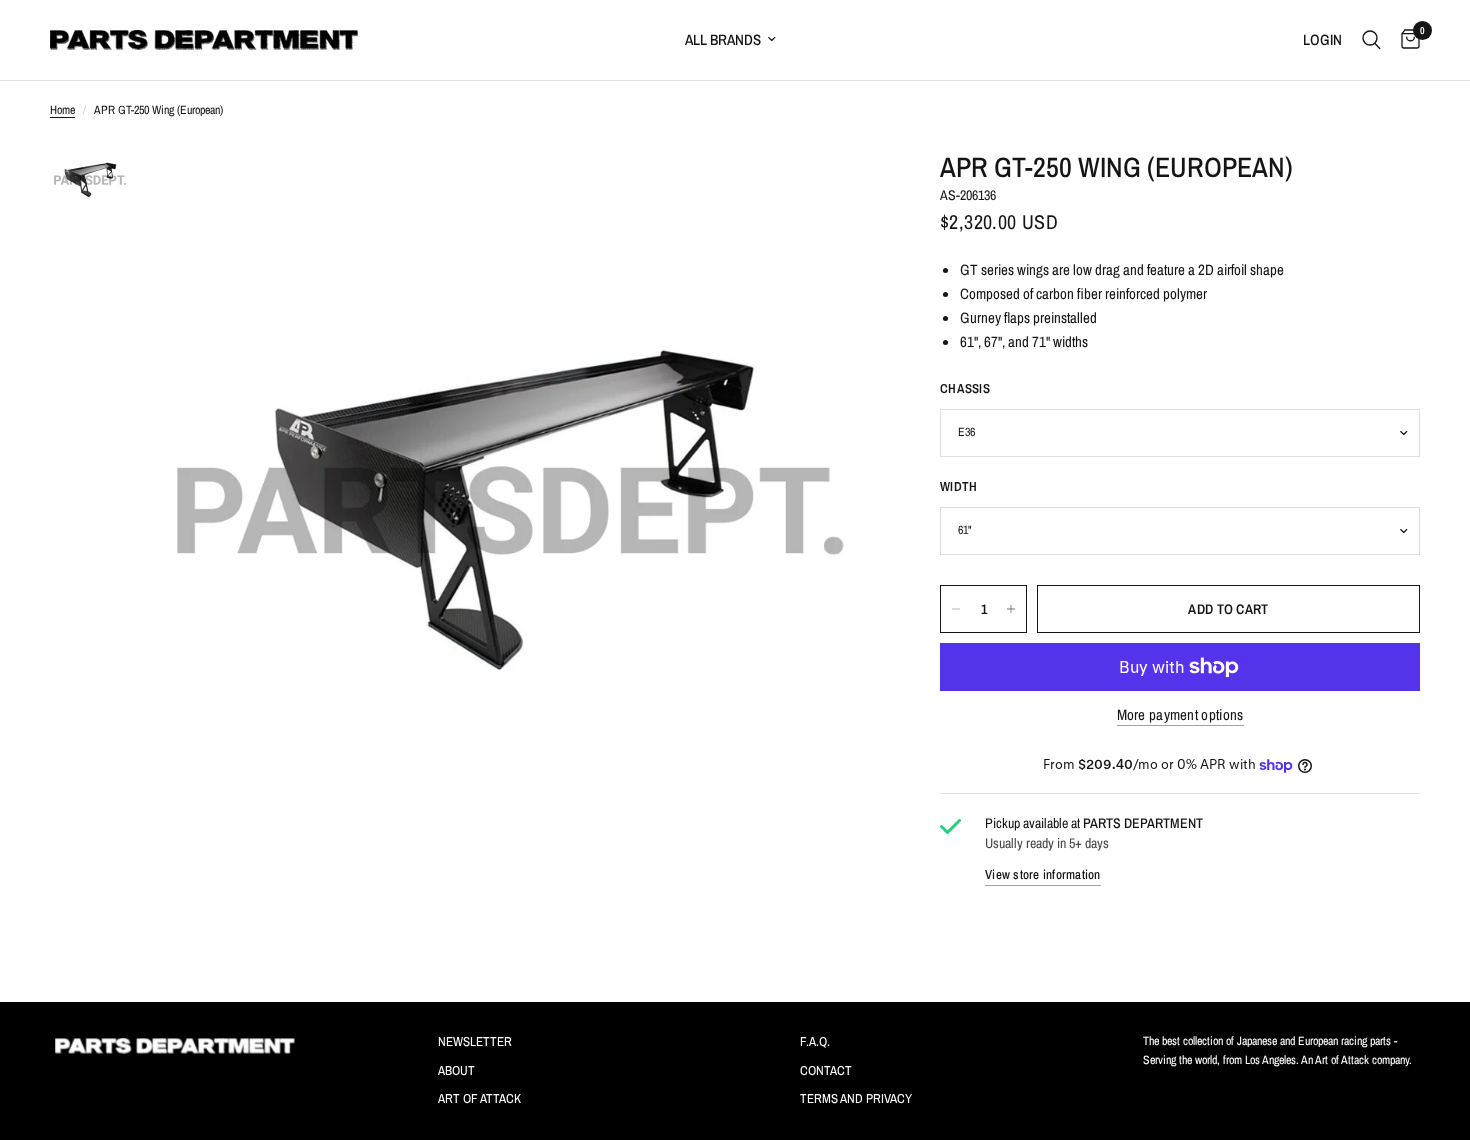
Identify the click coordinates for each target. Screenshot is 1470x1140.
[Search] (1371, 40)
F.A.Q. (815, 1041)
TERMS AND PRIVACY (856, 1098)
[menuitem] (821, 40)
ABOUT (456, 1070)
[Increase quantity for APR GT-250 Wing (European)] (1011, 609)
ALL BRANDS (723, 39)
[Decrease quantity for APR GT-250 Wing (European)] (956, 609)
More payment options (1180, 714)
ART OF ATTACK (479, 1098)
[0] (1405, 40)
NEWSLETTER (475, 1041)
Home (62, 110)
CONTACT (826, 1070)
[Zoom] (838, 182)
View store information (1043, 875)
